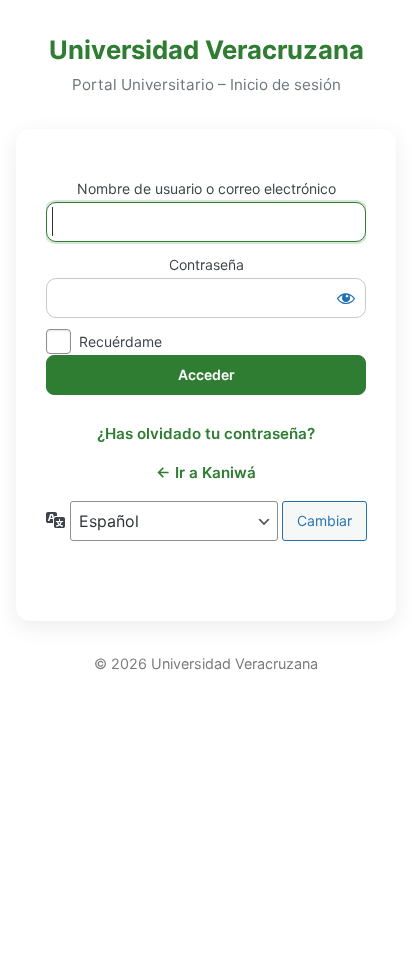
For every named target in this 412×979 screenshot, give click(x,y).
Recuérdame (120, 341)
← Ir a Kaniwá (206, 472)
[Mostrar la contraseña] (346, 298)
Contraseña (206, 264)
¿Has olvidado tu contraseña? (206, 433)
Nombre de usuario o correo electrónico (206, 188)
